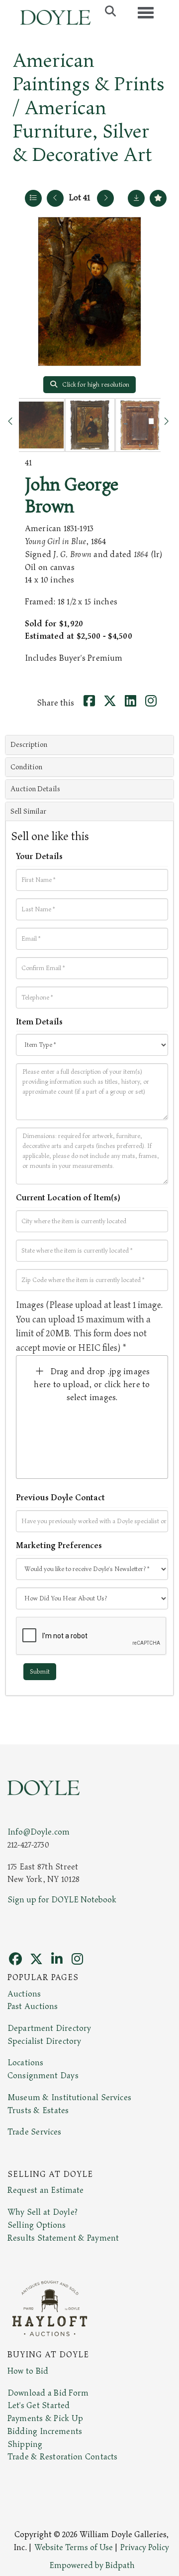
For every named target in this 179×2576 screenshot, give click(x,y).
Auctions (24, 1994)
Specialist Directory (44, 2041)
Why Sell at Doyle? (43, 2212)
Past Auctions (33, 2006)
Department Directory (49, 2028)
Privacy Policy (145, 2548)
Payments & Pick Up (45, 2419)
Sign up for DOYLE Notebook (62, 1900)
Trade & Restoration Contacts (62, 2457)
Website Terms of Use (74, 2548)
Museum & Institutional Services (69, 2098)
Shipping (25, 2444)
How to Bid (28, 2371)
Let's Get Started (39, 2406)
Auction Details (35, 789)
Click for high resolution (95, 385)
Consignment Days (43, 2076)
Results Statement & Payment (63, 2238)
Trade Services (35, 2132)
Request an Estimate (46, 2190)
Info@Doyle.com (39, 1832)
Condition (26, 767)
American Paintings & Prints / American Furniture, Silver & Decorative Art (89, 108)
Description (29, 745)
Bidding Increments (45, 2432)
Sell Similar (28, 811)
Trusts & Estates (38, 2111)
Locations (25, 2063)
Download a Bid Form (48, 2393)
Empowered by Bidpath (92, 2566)
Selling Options (37, 2225)
